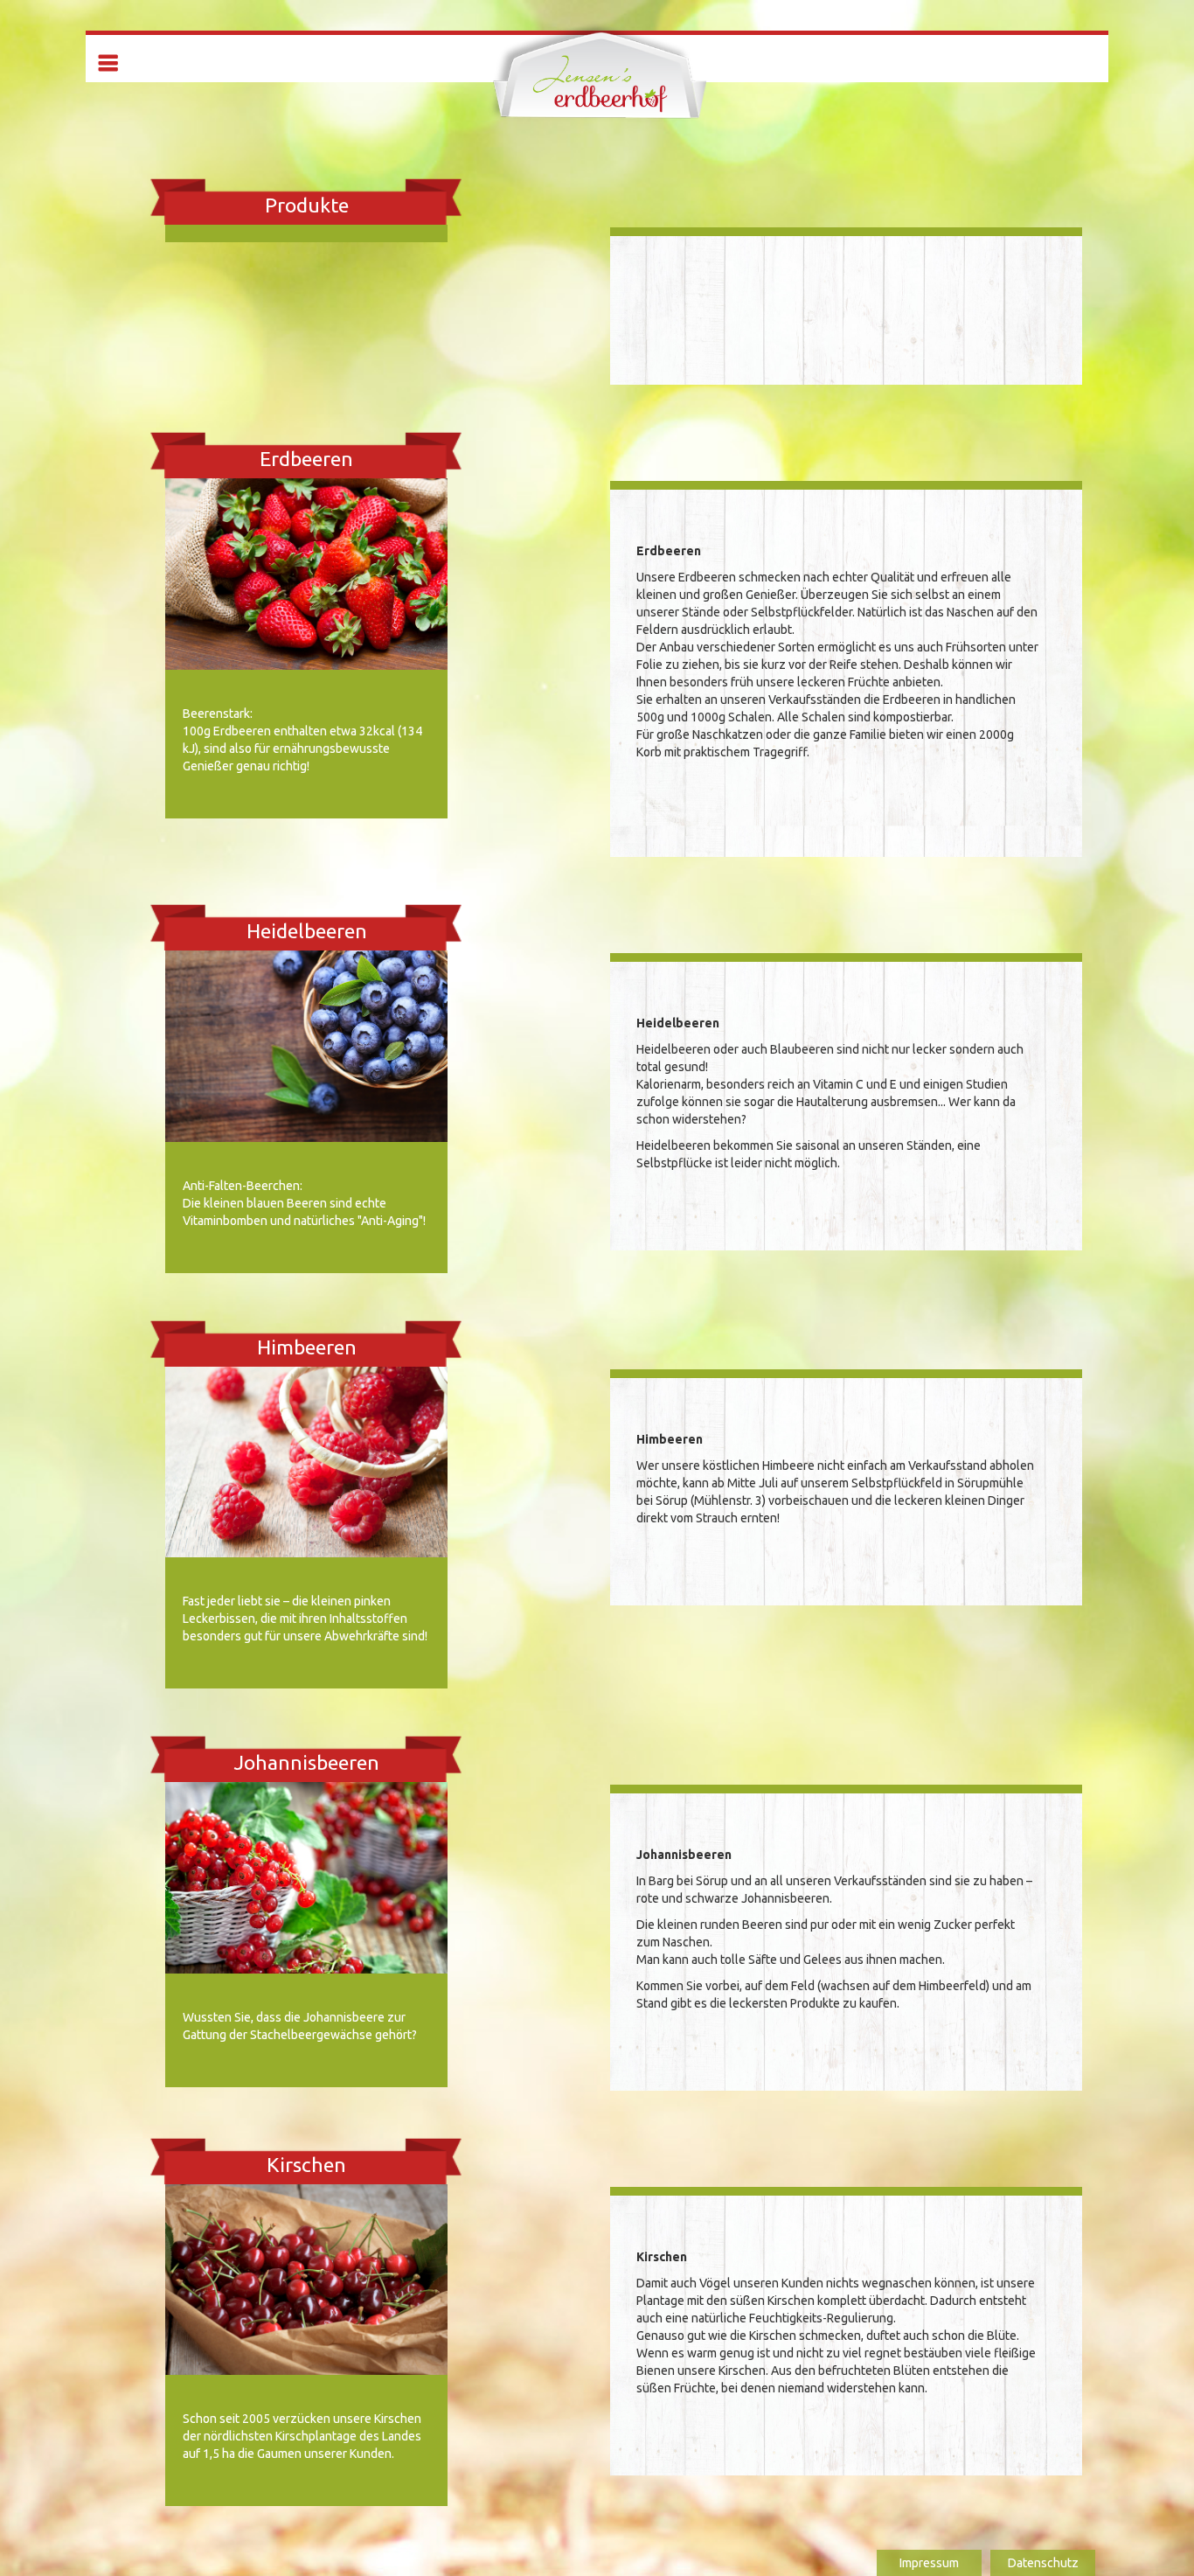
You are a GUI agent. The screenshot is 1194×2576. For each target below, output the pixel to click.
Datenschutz (1043, 2563)
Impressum (929, 2563)
